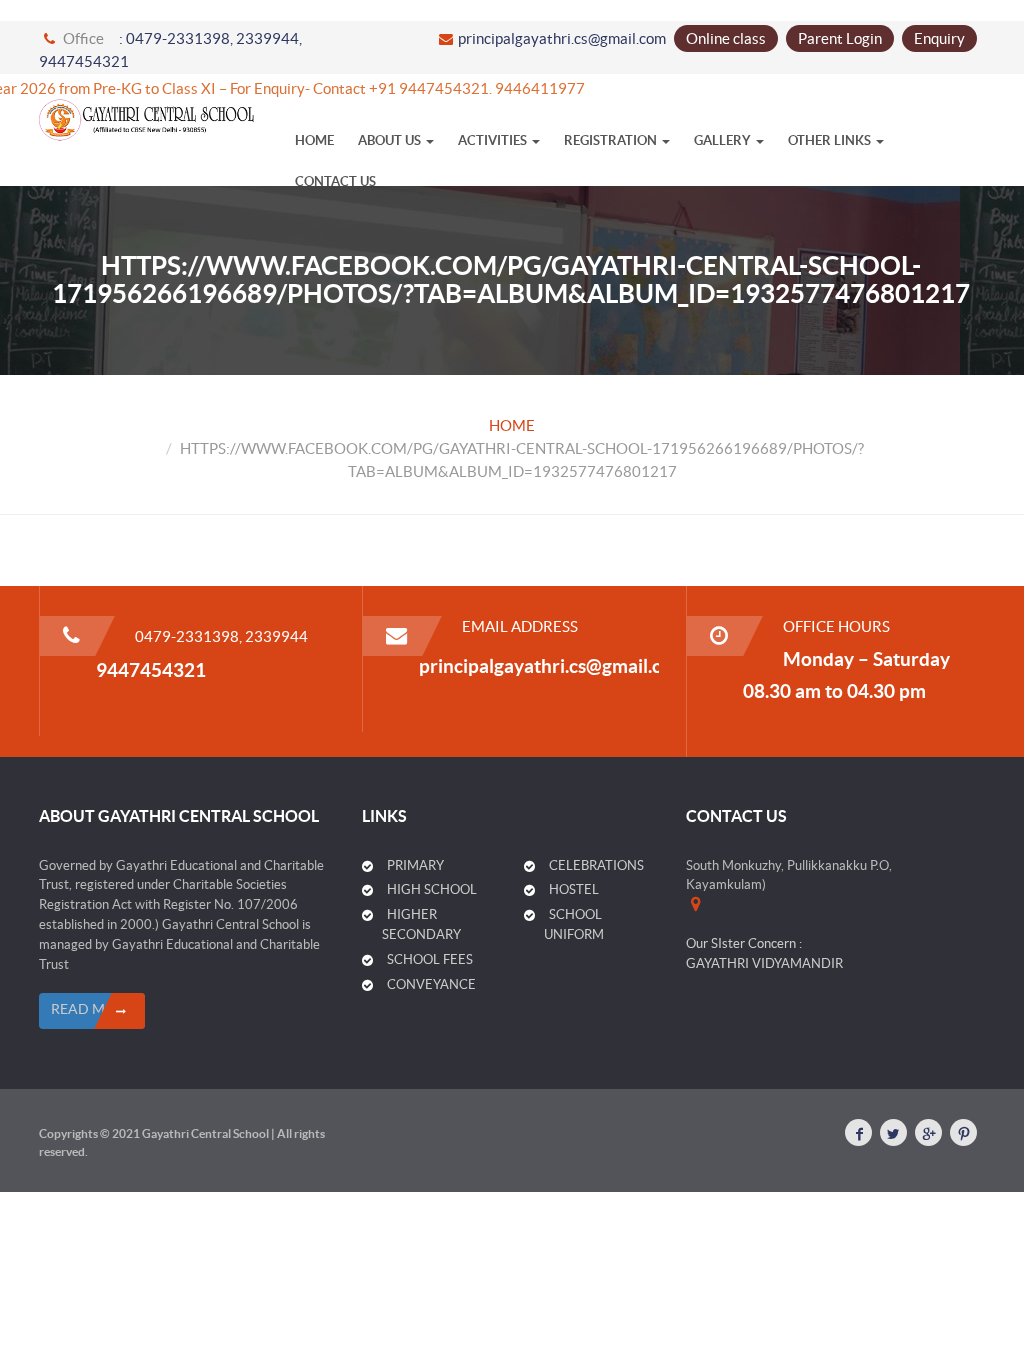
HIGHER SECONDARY (421, 924)
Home (314, 140)
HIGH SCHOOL (432, 889)
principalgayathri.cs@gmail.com (562, 38)
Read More (92, 1009)
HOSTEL (574, 889)
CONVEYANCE (431, 984)
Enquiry (939, 38)
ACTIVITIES (494, 140)
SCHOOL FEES (430, 959)
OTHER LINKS (831, 140)
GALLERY (724, 140)
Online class (726, 38)
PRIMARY (415, 865)
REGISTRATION (612, 140)
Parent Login (840, 38)
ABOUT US (391, 140)
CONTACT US (335, 181)
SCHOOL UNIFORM (574, 924)
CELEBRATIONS (596, 865)
